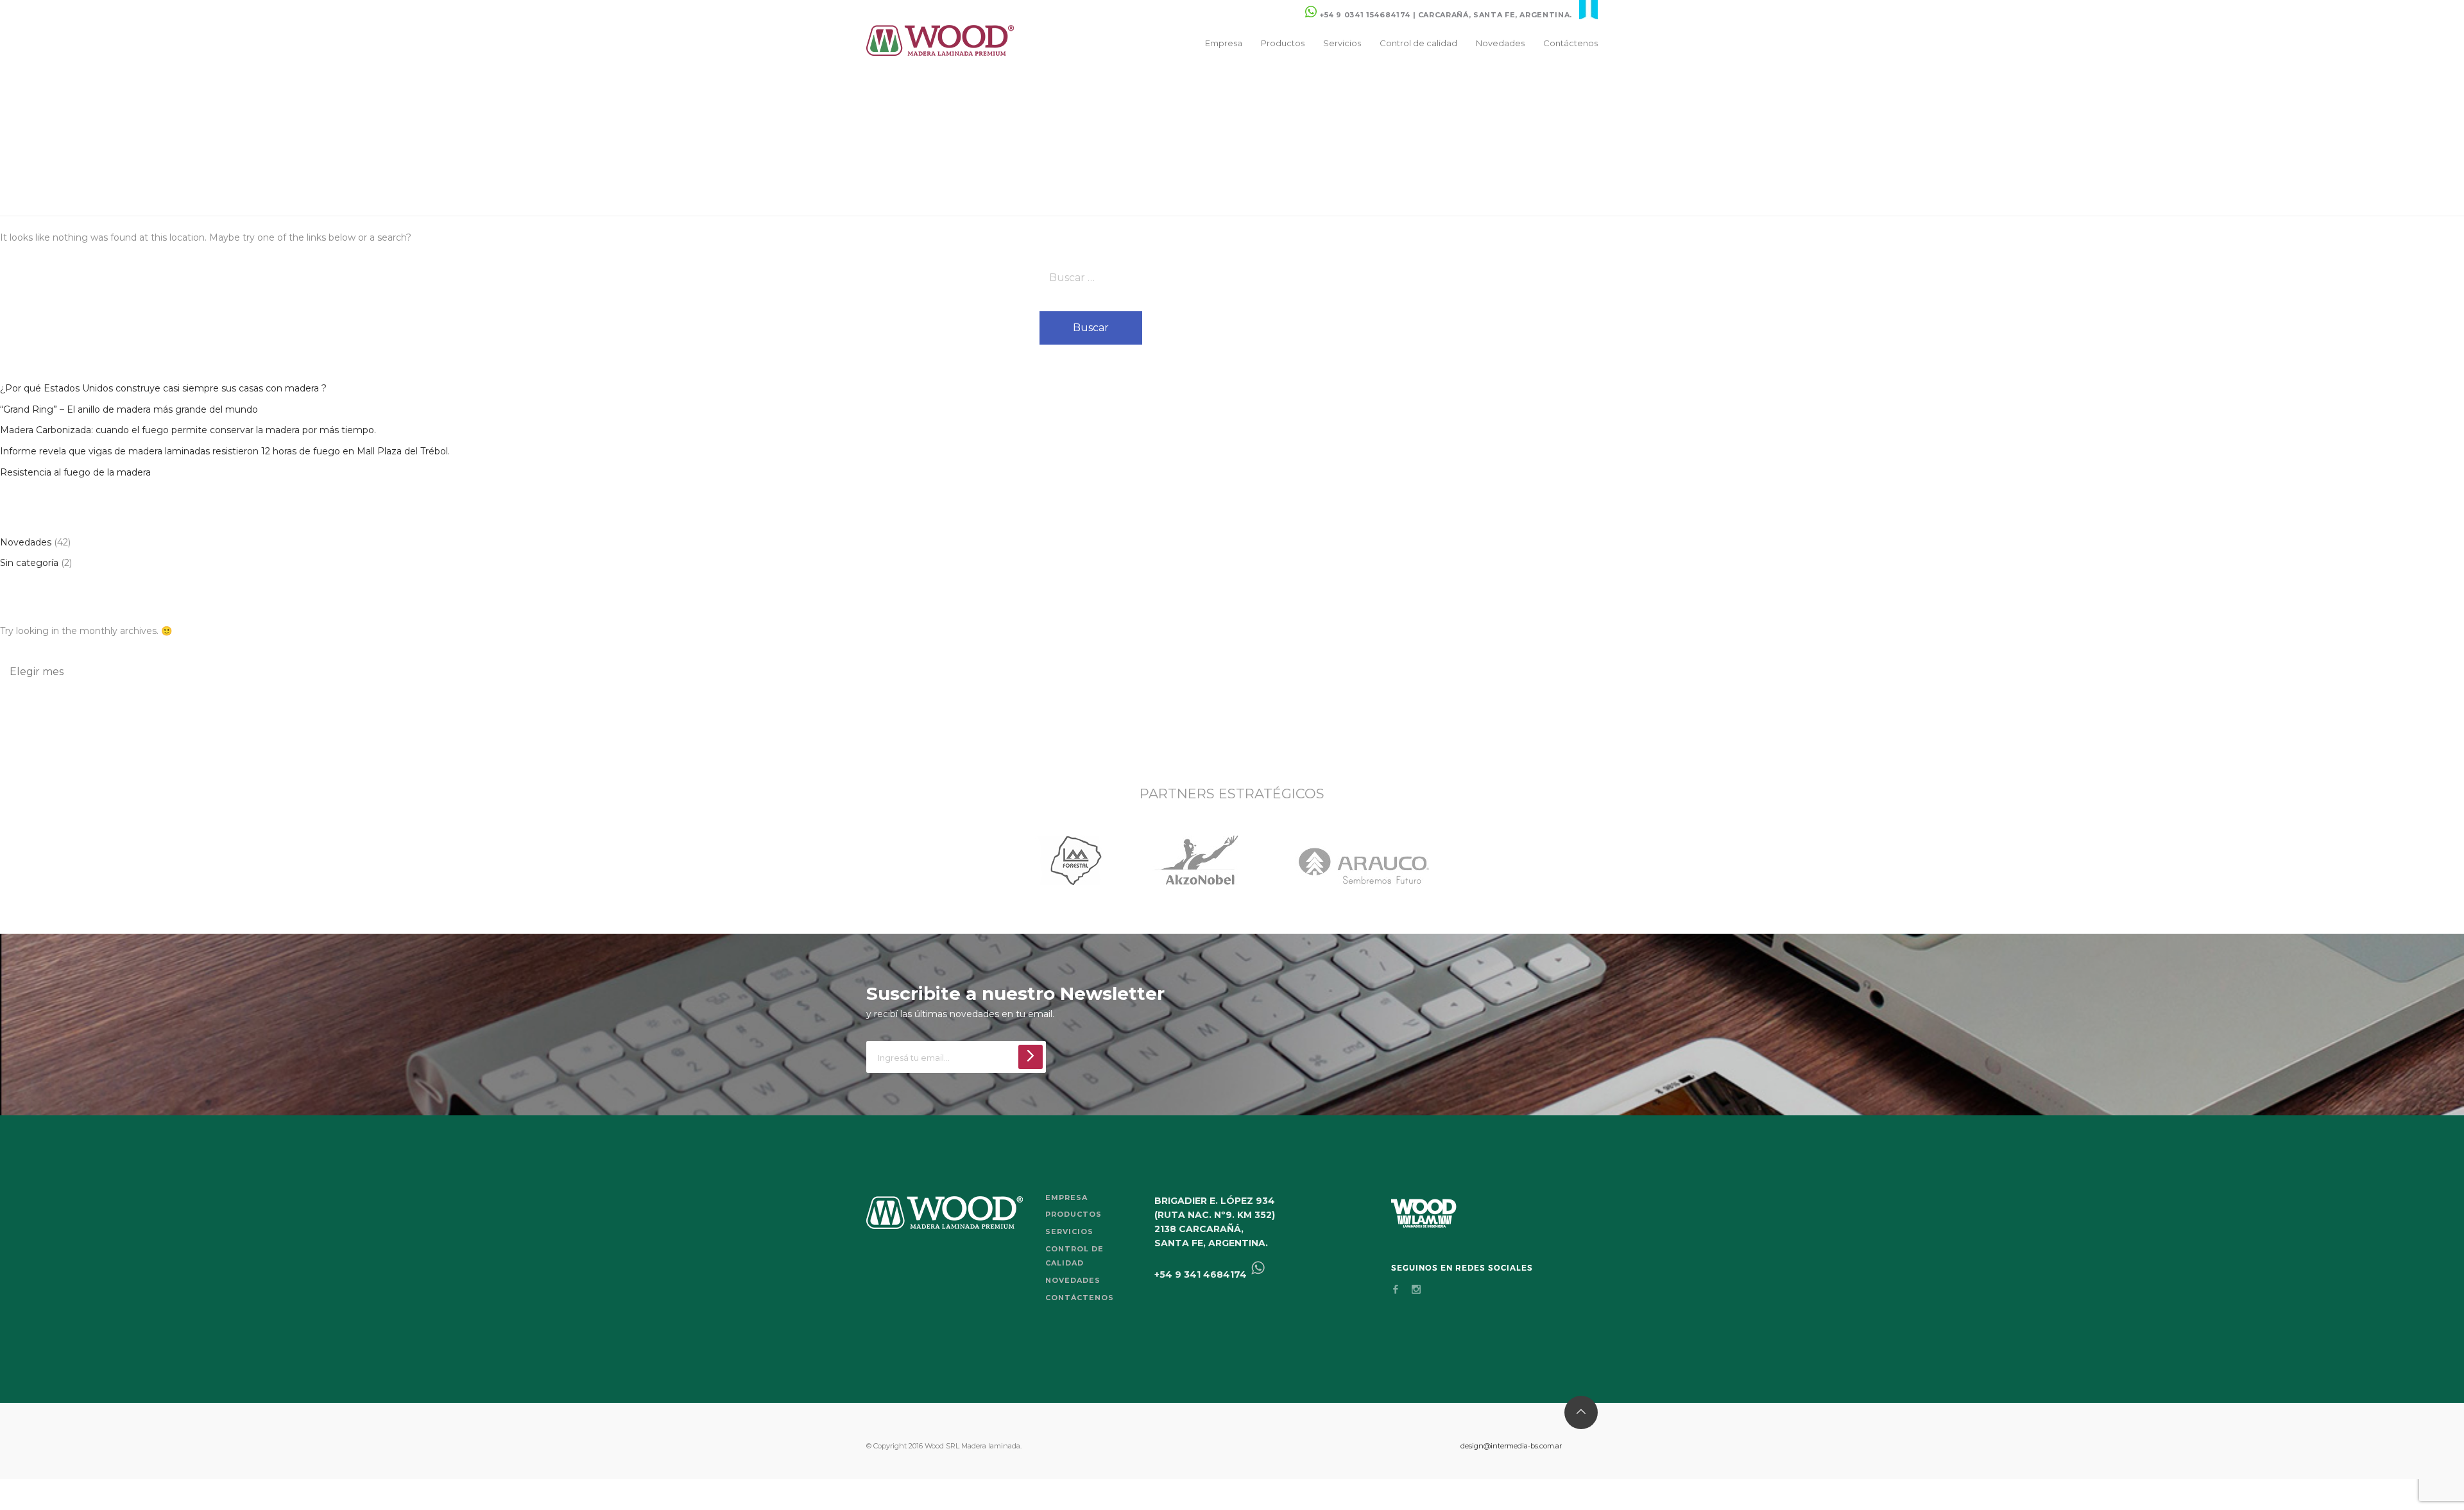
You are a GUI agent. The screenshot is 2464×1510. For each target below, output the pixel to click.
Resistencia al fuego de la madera (75, 472)
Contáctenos (1570, 43)
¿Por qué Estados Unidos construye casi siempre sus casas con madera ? (163, 388)
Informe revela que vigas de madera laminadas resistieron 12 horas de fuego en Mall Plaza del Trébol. (225, 451)
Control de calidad (1418, 43)
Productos (1283, 43)
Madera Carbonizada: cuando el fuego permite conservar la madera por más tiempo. (188, 430)
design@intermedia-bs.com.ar (1511, 1446)
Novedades (1500, 43)
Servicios (1342, 43)
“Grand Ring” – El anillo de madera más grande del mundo (129, 409)
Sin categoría (29, 563)
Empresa (1224, 43)
